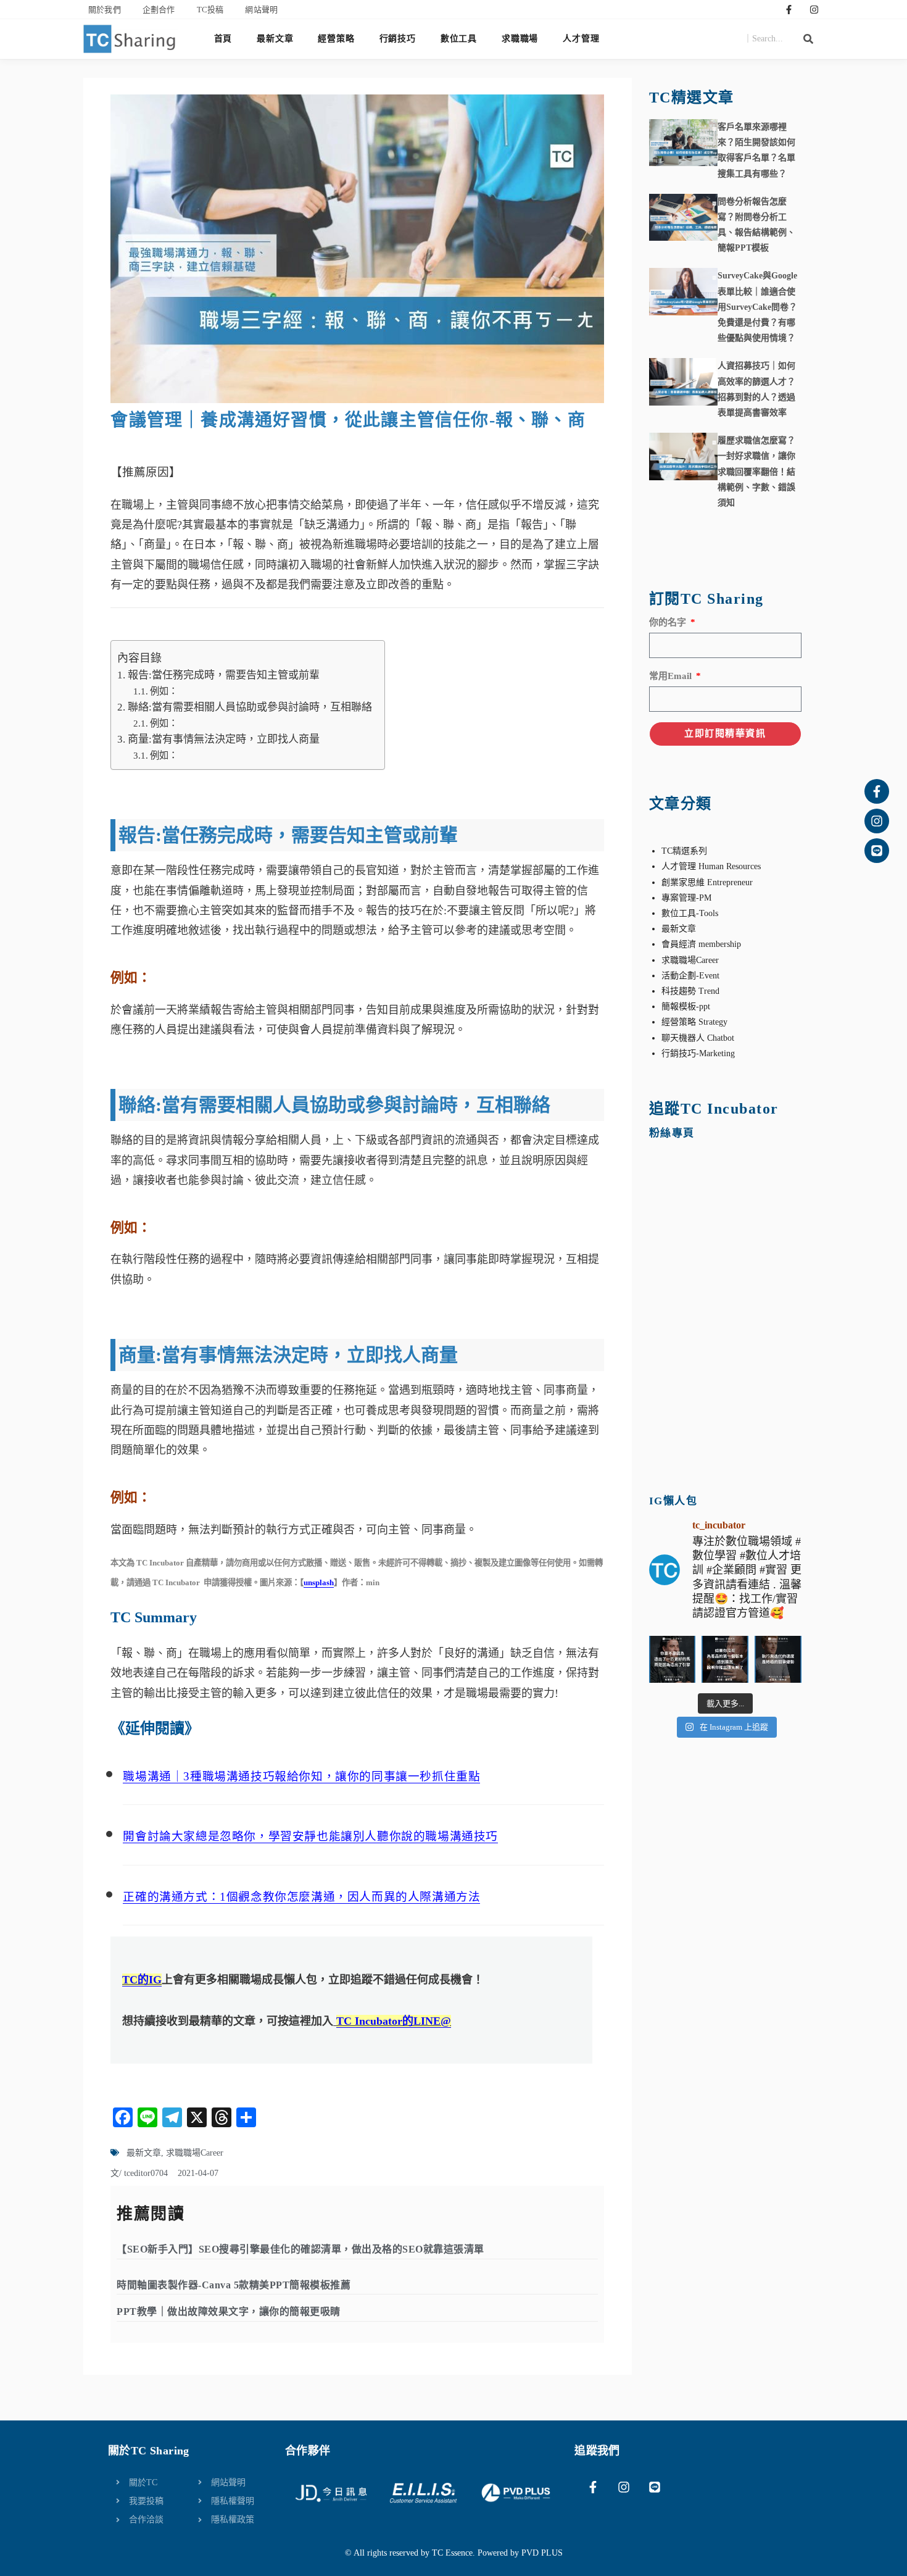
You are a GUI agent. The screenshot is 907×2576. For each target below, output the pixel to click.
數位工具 (459, 39)
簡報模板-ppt (686, 1007)
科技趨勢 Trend (690, 991)
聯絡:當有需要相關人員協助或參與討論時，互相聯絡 (250, 707)
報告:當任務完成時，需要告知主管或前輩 (223, 675)
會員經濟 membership (701, 944)
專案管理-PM (686, 898)
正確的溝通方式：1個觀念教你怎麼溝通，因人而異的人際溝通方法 (301, 1897)
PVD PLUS (542, 2553)
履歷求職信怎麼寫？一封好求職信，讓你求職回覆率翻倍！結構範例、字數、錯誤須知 (756, 472)
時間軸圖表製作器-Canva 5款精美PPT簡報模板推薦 (234, 2285)
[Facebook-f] (789, 9)
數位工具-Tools (690, 913)
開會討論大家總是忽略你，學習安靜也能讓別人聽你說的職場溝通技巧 (310, 1836)
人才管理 (581, 39)
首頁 (223, 39)
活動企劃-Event (690, 976)
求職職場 (520, 39)
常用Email (672, 676)
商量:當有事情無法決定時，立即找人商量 (223, 739)
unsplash (319, 1582)
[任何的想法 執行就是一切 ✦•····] (778, 1659)
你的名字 (669, 622)
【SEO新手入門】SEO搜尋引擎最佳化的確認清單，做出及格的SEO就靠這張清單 (300, 2249)
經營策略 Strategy (694, 1022)
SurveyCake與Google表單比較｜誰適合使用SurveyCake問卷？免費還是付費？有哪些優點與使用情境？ (757, 307)
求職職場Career (195, 2153)
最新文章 (275, 39)
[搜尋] (808, 39)
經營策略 (336, 39)
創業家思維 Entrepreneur (707, 882)
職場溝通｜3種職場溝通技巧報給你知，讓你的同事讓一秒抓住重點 (301, 1776)
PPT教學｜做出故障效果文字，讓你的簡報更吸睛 (229, 2311)
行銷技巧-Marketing (698, 1053)
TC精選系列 (684, 851)
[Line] (877, 851)
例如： (164, 691)
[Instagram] (814, 9)
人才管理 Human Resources (711, 866)
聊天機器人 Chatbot (698, 1038)
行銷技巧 (398, 39)
